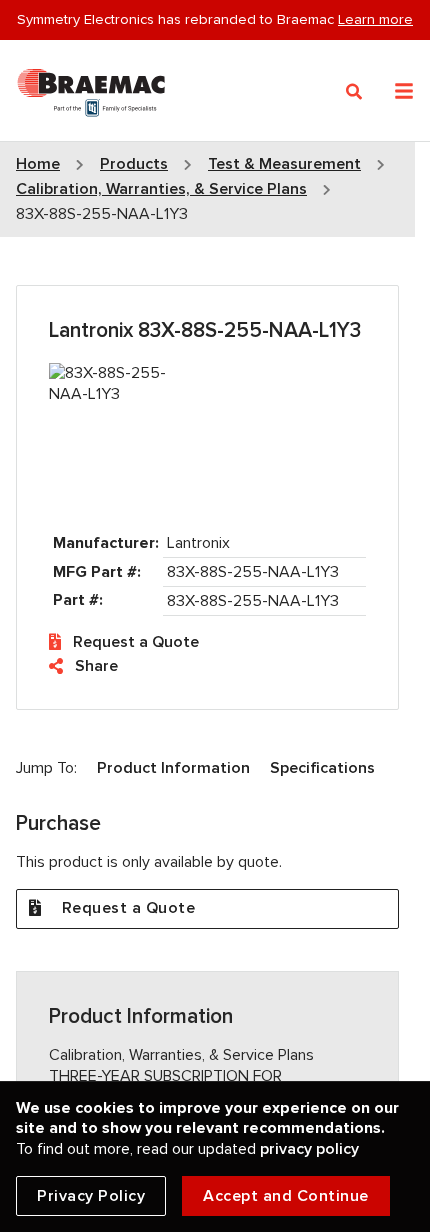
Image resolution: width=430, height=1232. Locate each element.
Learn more (375, 19)
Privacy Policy (91, 1196)
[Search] (354, 92)
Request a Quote (136, 642)
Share (96, 666)
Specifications (322, 768)
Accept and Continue (286, 1196)
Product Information (173, 768)
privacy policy (309, 1149)
